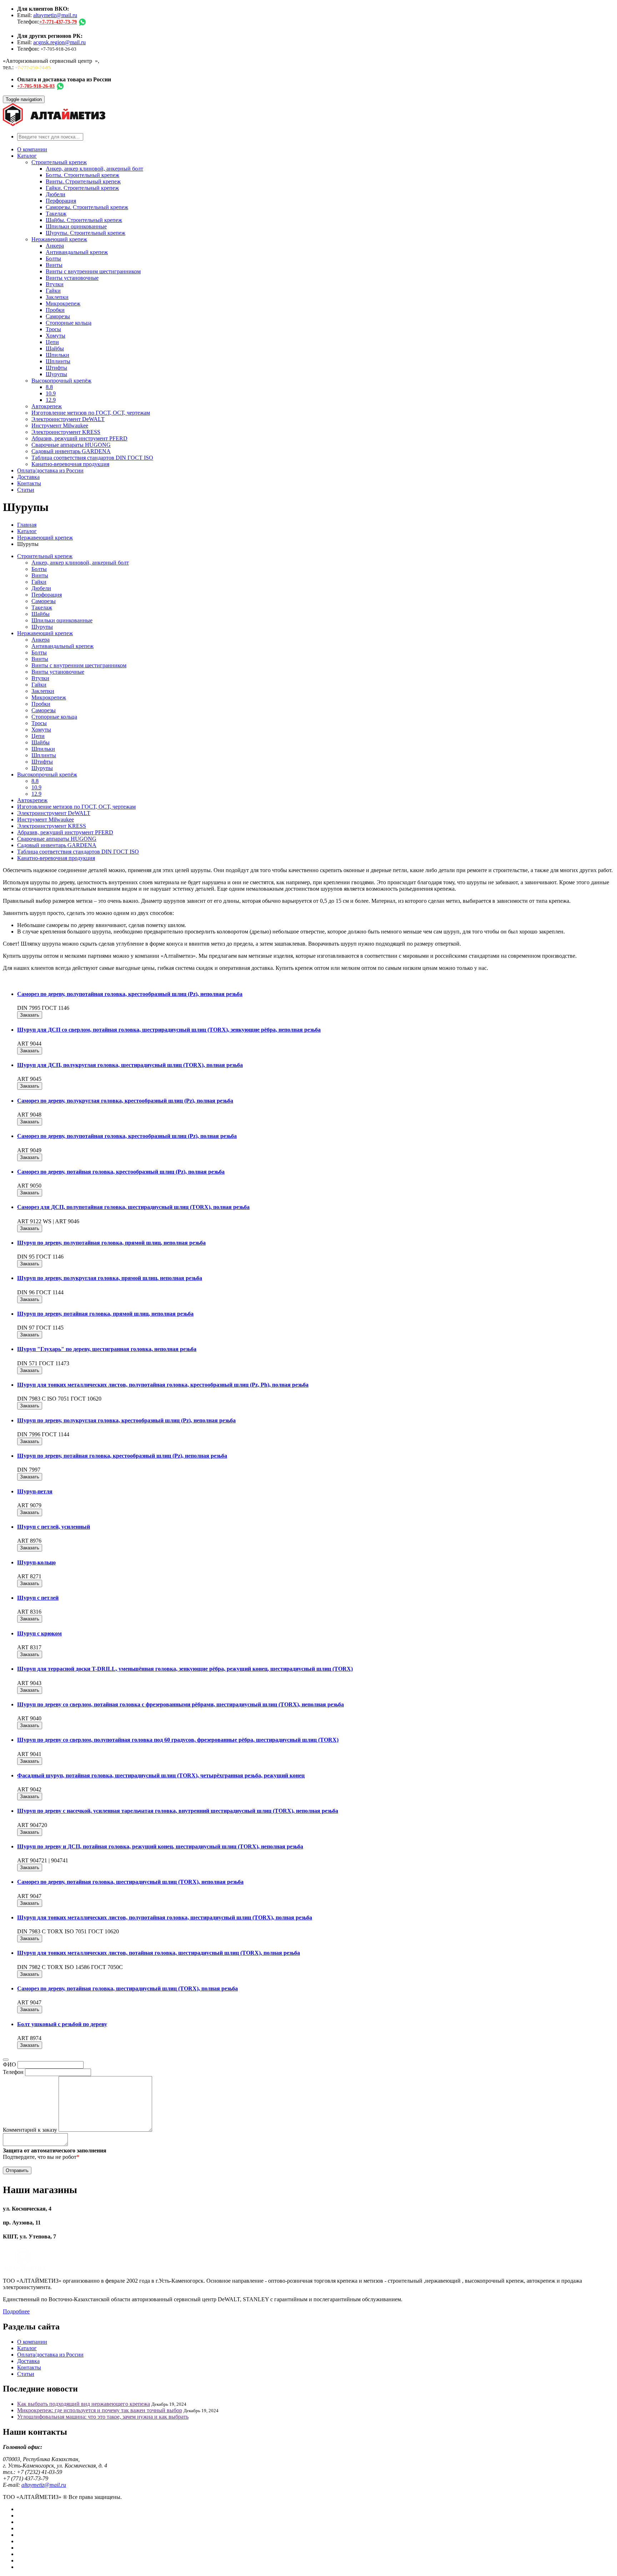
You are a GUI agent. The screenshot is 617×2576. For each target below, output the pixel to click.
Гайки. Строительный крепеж (82, 188)
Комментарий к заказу (30, 2130)
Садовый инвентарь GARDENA (71, 451)
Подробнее (16, 2311)
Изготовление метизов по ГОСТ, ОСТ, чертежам (91, 413)
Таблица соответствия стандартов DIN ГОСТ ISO (92, 458)
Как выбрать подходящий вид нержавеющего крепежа (84, 2404)
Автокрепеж (47, 406)
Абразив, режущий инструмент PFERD (79, 438)
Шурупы (56, 374)
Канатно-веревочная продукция (70, 464)
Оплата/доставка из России (50, 470)
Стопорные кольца (69, 323)
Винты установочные (72, 278)
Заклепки (57, 297)
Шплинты (58, 361)
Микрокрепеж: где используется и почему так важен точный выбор (100, 2410)
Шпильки (57, 355)
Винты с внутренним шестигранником (93, 271)
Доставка (28, 477)
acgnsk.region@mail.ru (59, 42)
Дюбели (56, 194)
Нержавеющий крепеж (59, 239)
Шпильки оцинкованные (76, 226)
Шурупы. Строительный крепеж (86, 233)
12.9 (51, 400)
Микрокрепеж (63, 303)
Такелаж (56, 214)
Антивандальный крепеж (77, 252)
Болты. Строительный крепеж (82, 175)
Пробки (55, 310)
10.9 (51, 393)
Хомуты (56, 336)
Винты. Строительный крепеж (83, 181)
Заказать (30, 1015)
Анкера (55, 246)
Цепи (52, 342)
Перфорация (61, 201)
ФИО (9, 2064)
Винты (54, 265)
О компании (32, 149)
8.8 (49, 387)
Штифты (56, 368)
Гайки (53, 291)
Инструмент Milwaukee (60, 426)
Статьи (26, 490)
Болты (53, 259)
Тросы (53, 329)
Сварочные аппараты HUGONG (71, 445)
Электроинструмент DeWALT (68, 419)
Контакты (29, 483)
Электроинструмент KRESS (66, 432)
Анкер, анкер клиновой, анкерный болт (94, 169)
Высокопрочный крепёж (61, 381)
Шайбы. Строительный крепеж (84, 220)
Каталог (27, 156)
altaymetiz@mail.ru (55, 15)
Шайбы (55, 348)
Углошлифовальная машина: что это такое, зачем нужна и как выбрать (103, 2417)
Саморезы (58, 316)
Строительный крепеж (59, 162)
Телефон (13, 2072)
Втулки (55, 284)
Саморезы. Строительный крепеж (87, 207)
